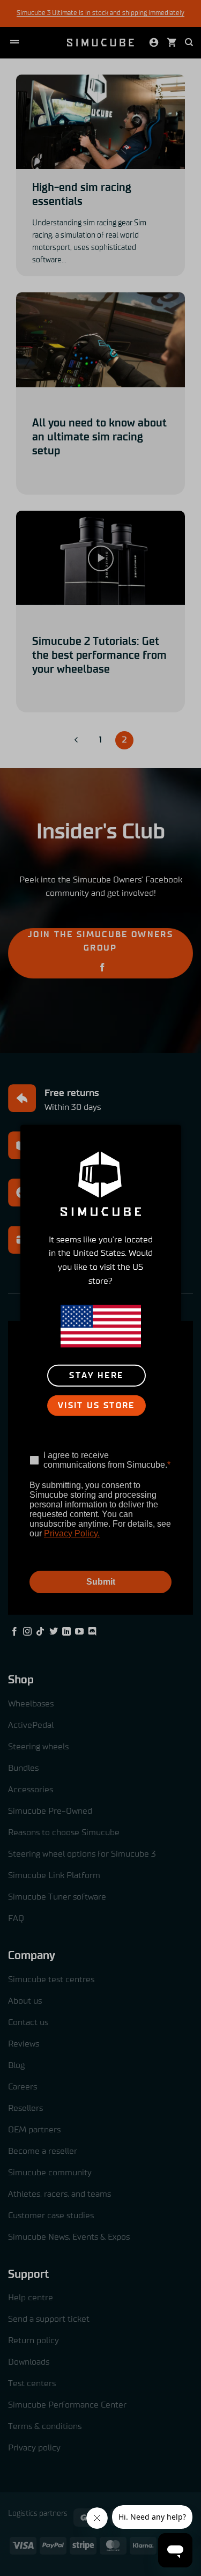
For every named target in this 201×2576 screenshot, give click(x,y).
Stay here (96, 1376)
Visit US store (96, 1406)
